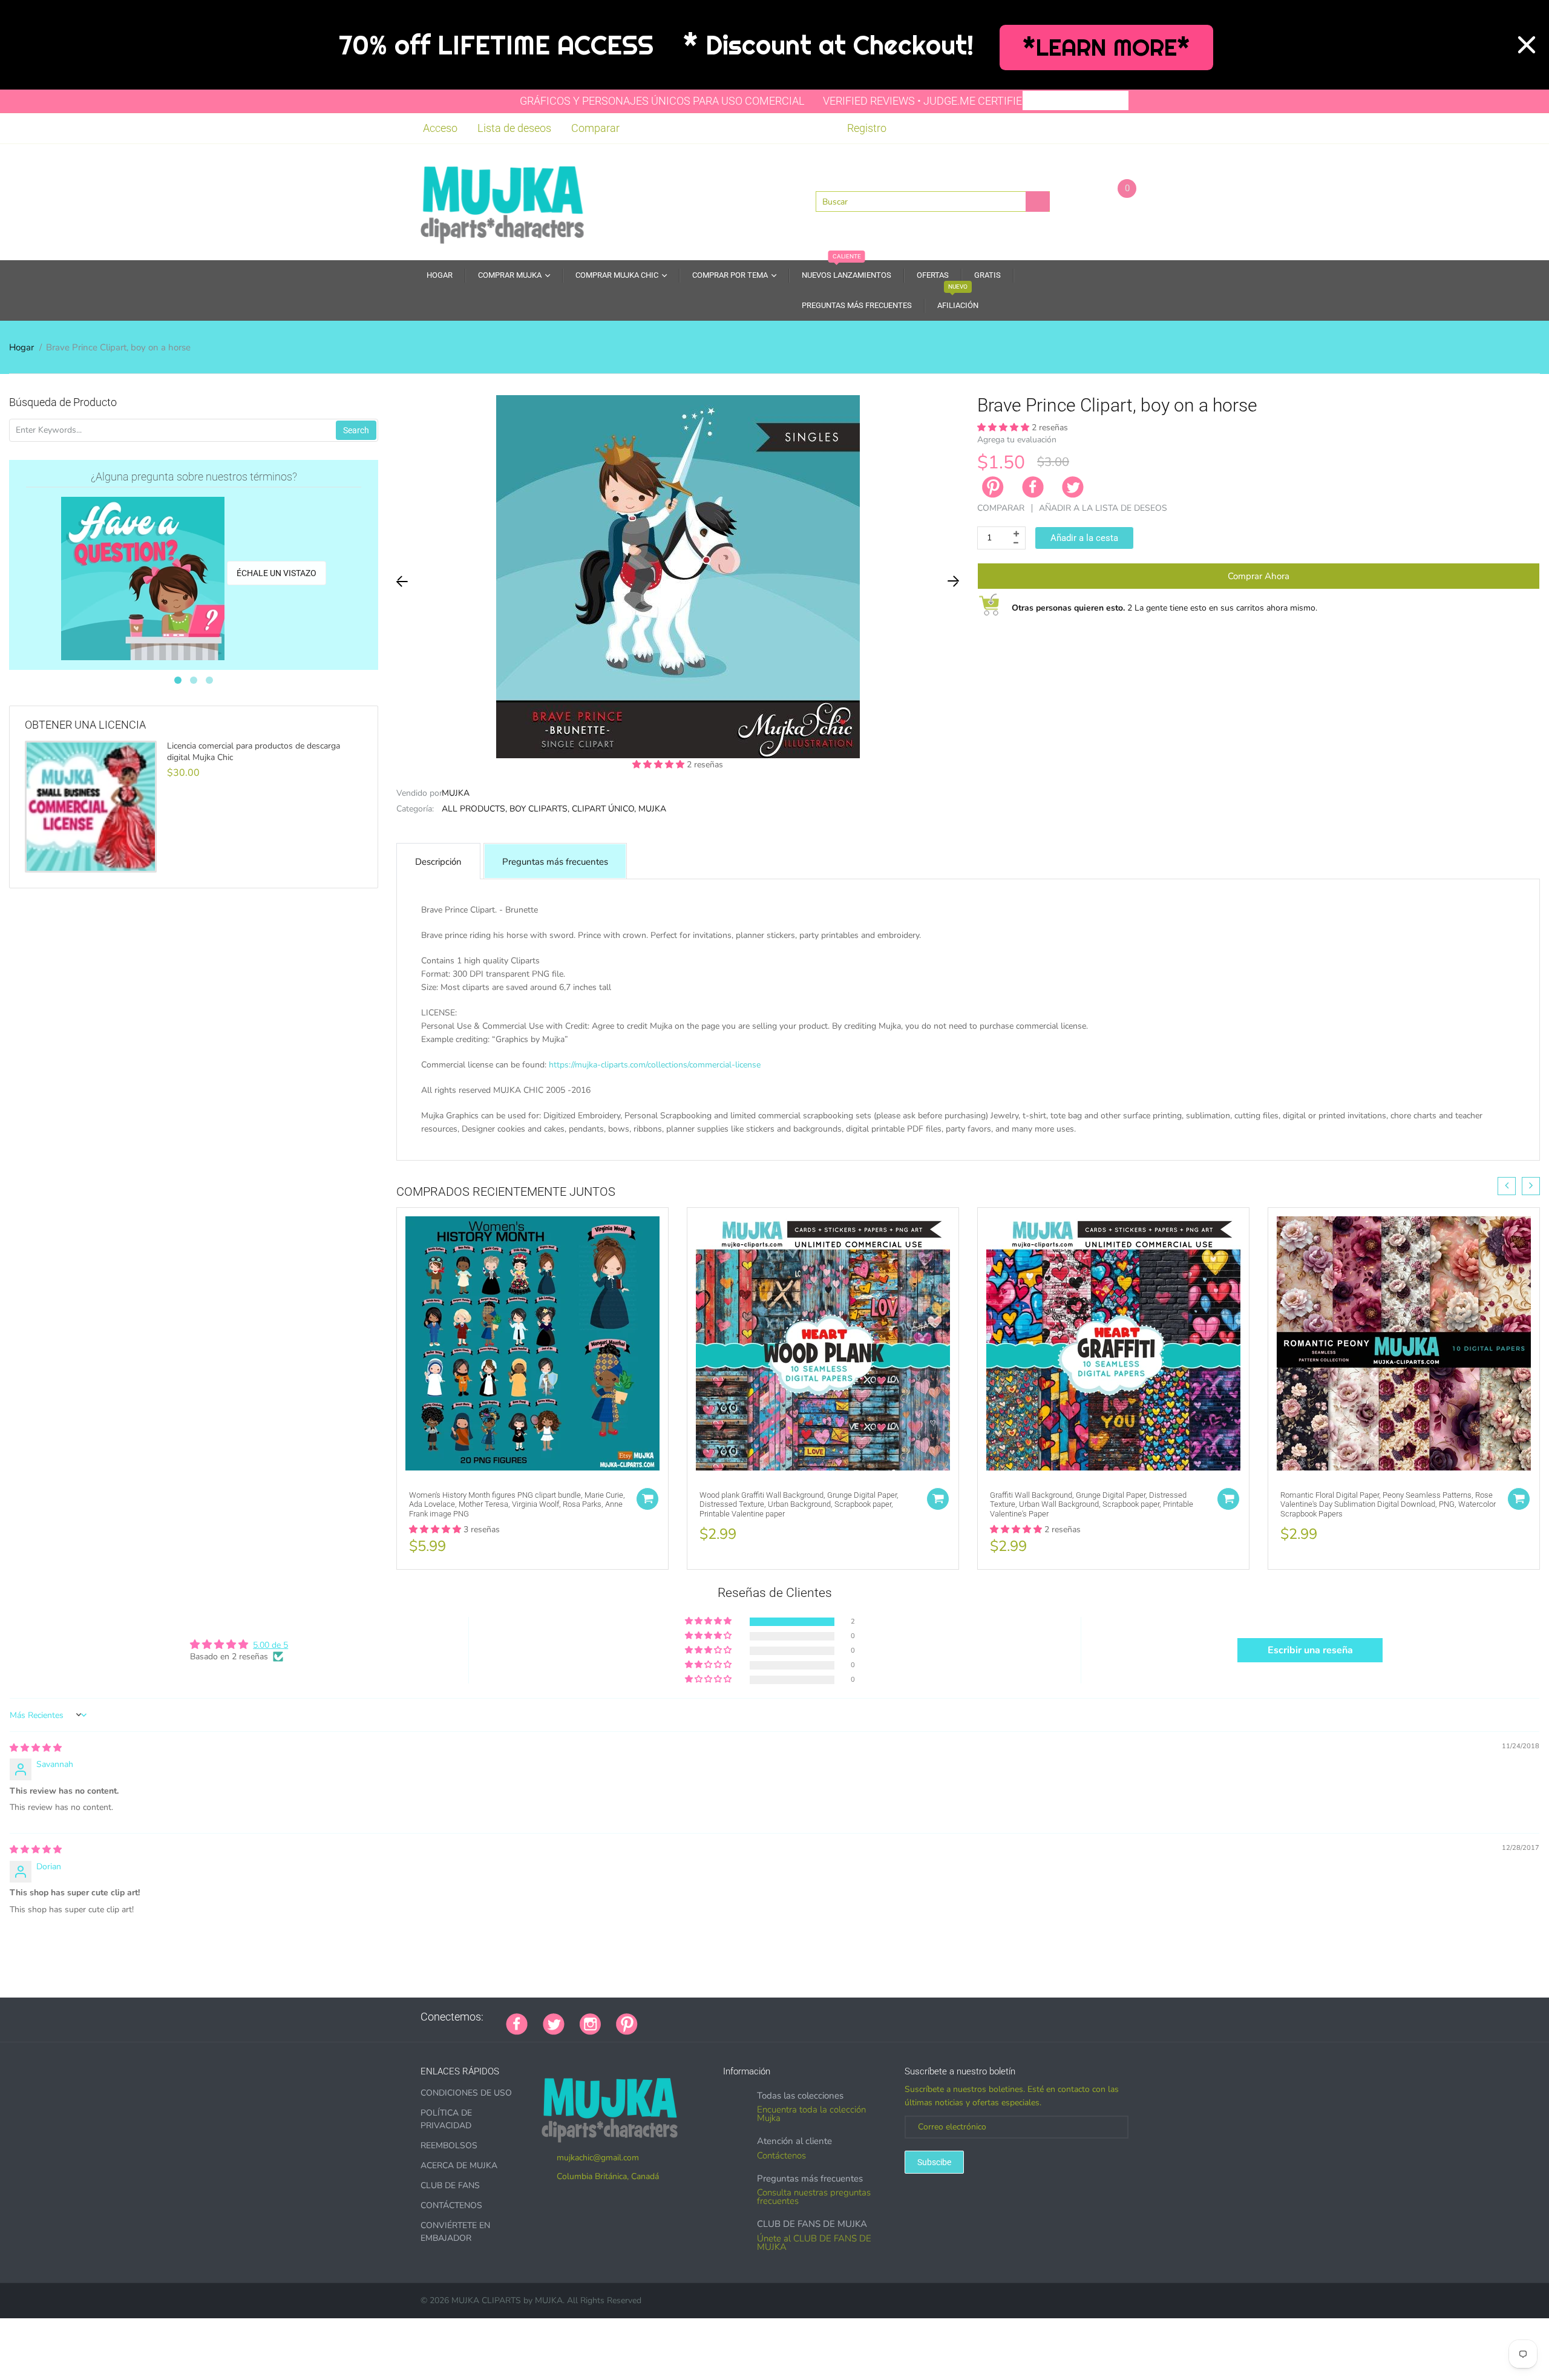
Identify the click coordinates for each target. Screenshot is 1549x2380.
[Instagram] (590, 2022)
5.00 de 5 (270, 1645)
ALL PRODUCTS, (474, 809)
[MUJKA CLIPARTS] (502, 201)
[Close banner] (1527, 45)
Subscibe (934, 2162)
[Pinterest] (627, 2022)
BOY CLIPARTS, (539, 809)
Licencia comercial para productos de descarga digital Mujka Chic (254, 752)
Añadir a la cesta (1084, 538)
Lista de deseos (514, 128)
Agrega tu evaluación (1017, 440)
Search (356, 430)
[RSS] (683, 2017)
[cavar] (804, 2017)
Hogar (21, 347)
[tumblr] (729, 2017)
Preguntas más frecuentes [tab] (555, 862)
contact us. (841, 1142)
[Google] (653, 2017)
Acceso (440, 128)
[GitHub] (668, 2017)
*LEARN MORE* (1106, 48)
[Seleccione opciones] (647, 1499)
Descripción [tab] (438, 862)
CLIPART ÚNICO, (604, 809)
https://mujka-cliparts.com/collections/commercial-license (655, 1065)
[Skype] (789, 2017)
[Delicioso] (774, 2017)
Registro (867, 128)
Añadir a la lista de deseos (1103, 508)
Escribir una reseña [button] (1310, 1650)
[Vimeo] (759, 2017)
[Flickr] (698, 2017)
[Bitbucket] (713, 2017)
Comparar (595, 128)
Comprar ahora (1259, 576)
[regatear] (744, 2017)
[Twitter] (1073, 487)
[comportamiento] (819, 2017)
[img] (36, 1748)
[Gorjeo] (554, 2022)
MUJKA (456, 793)
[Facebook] (1033, 487)
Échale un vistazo (277, 573)
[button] (660, 765)
